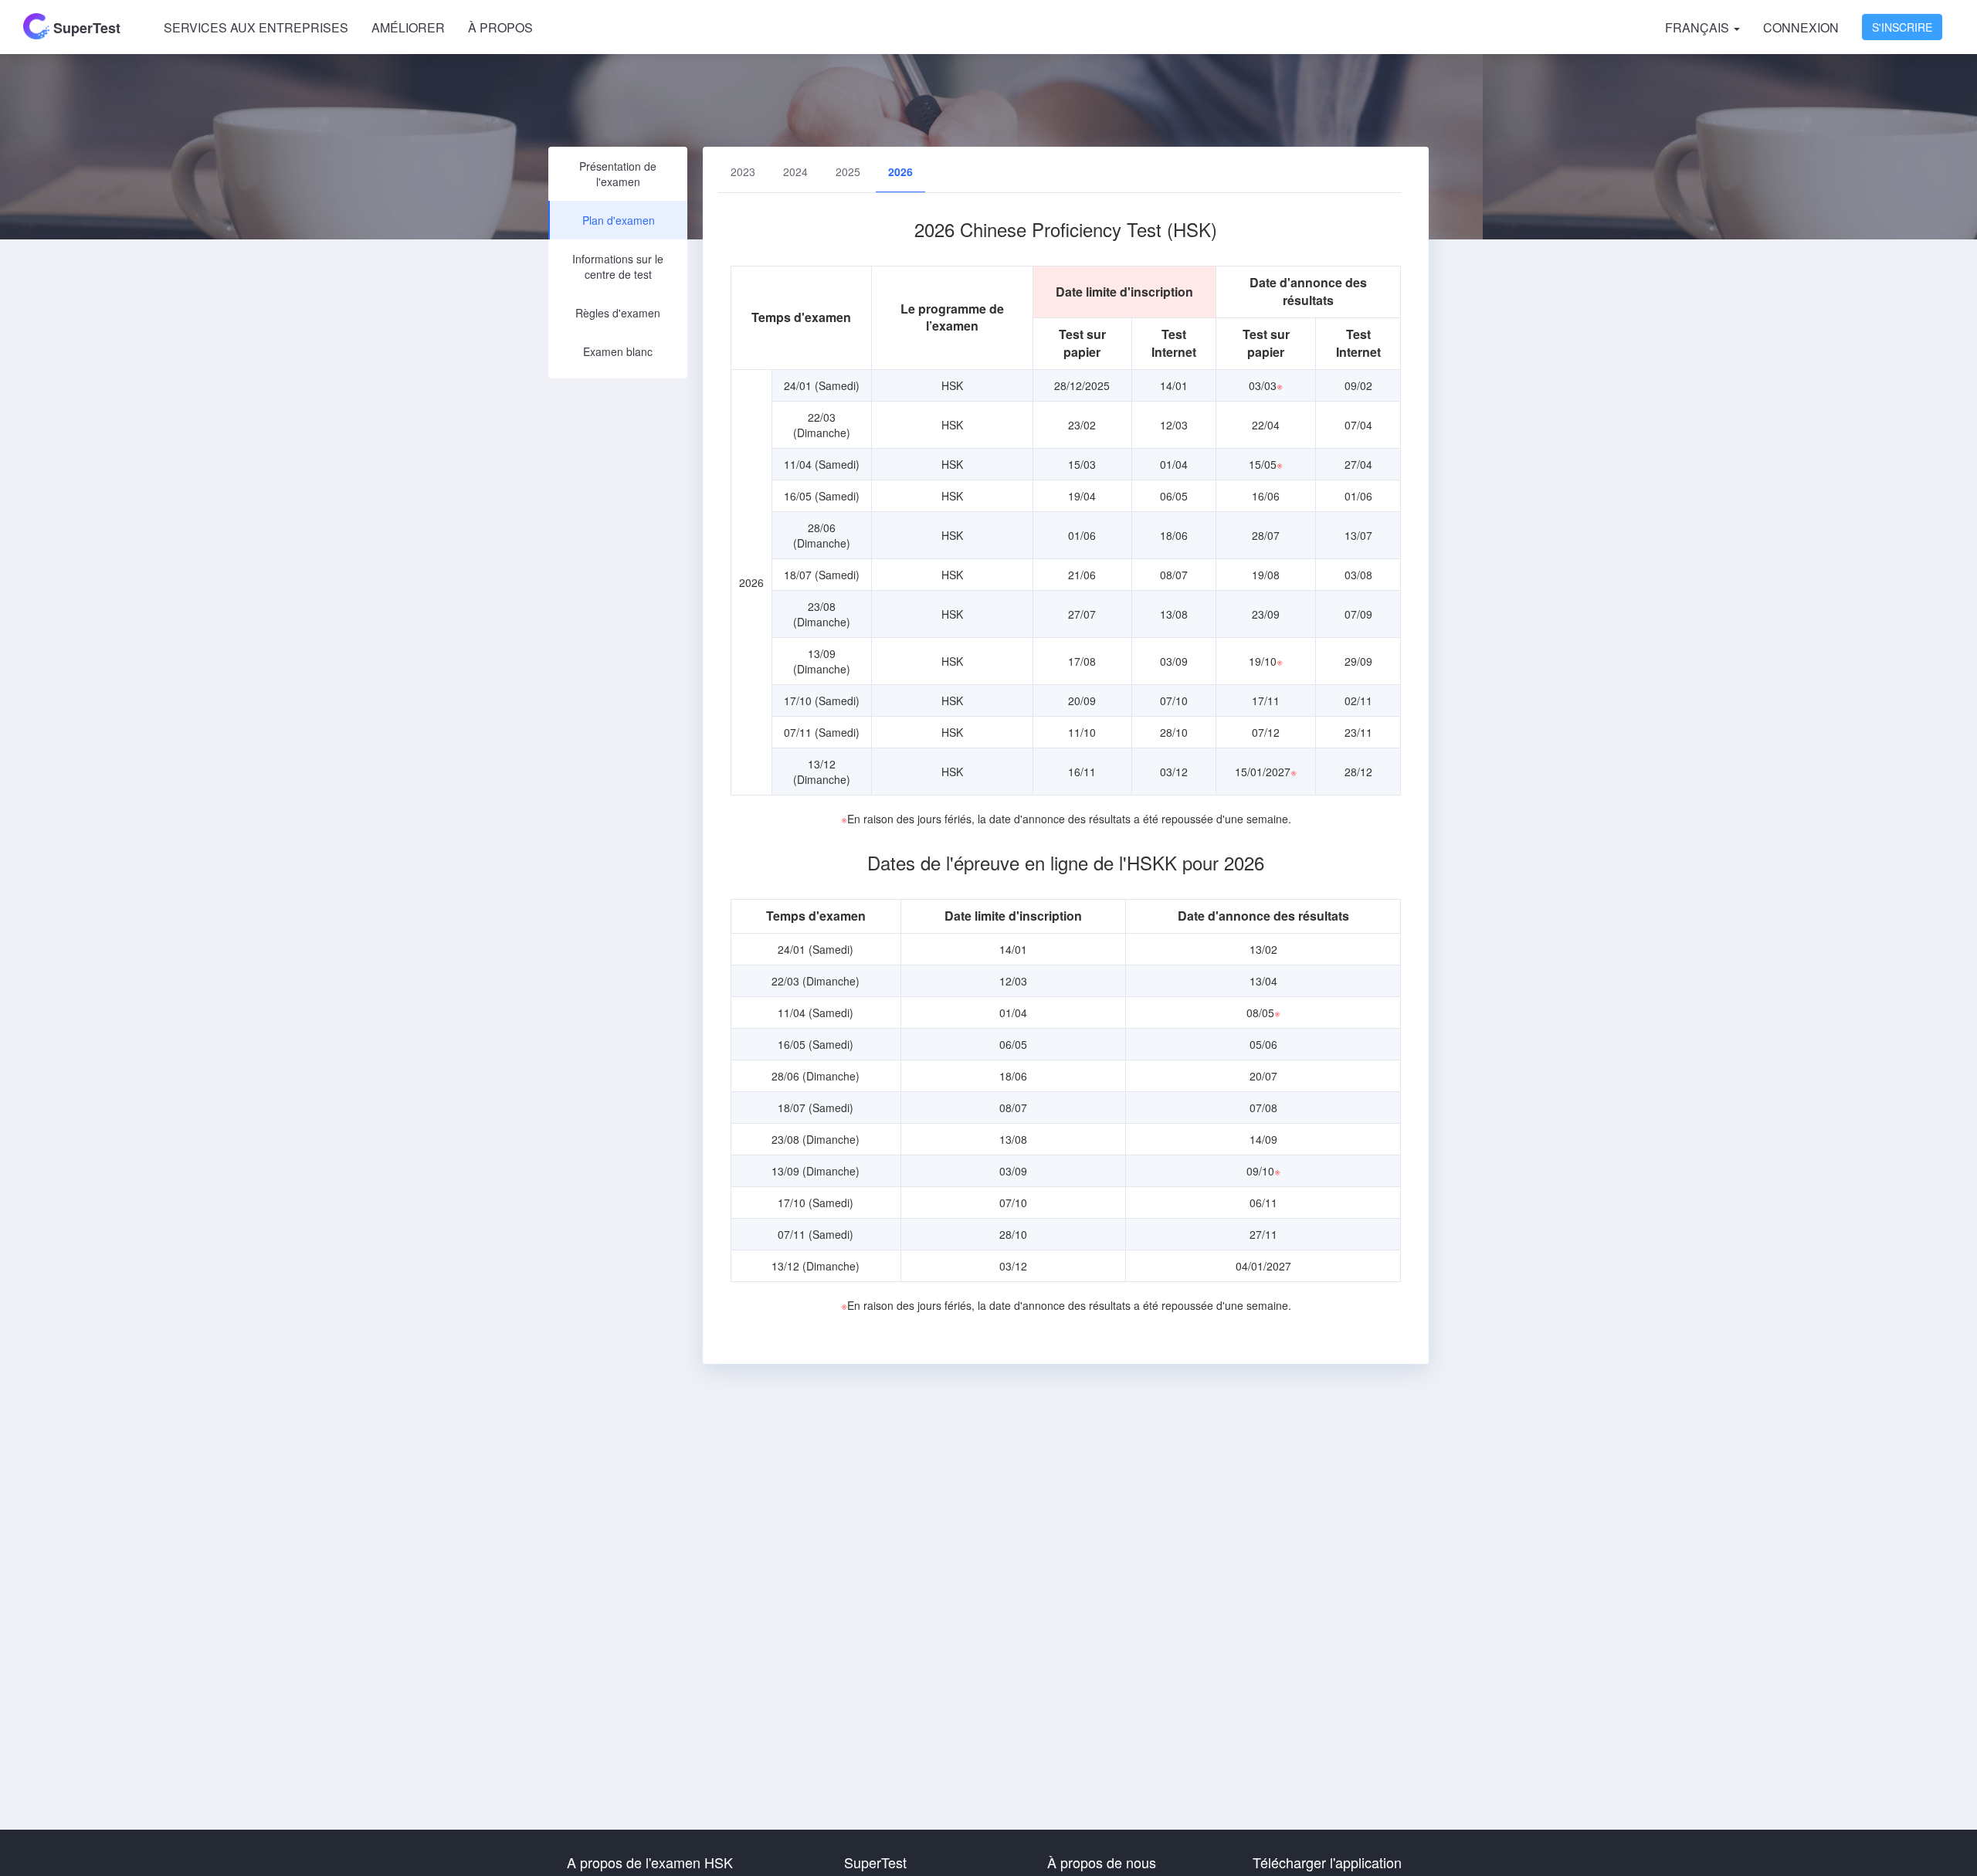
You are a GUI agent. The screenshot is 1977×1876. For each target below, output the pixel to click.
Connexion (1801, 27)
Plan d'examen (619, 220)
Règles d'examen (618, 313)
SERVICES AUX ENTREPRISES (256, 27)
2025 (848, 171)
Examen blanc (618, 351)
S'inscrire (1902, 27)
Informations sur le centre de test (618, 266)
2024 (795, 171)
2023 (743, 171)
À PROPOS (500, 27)
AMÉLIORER (408, 27)
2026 (900, 171)
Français (1699, 27)
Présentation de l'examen (618, 174)
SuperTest (85, 28)
